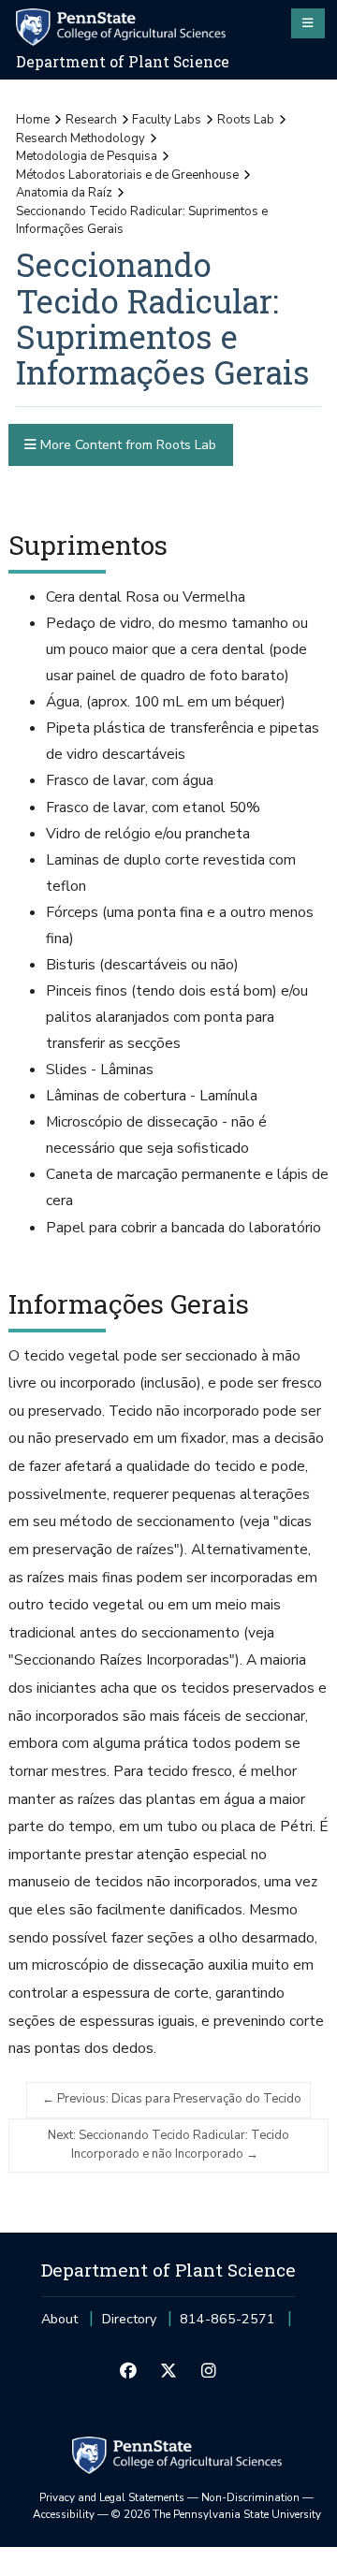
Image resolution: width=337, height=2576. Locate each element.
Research (91, 120)
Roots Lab (246, 120)
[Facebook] (128, 2371)
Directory (129, 2319)
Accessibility (64, 2514)
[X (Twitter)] (168, 2371)
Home (33, 120)
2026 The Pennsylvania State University (216, 2514)
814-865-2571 (227, 2325)
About (59, 2319)
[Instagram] (209, 2371)
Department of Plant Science (123, 62)
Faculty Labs (167, 120)
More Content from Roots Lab (126, 445)
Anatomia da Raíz (64, 193)
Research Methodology (81, 138)
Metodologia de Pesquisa (87, 156)
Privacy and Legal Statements (112, 2497)
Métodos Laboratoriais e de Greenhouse (127, 175)
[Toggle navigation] (308, 23)
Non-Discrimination (250, 2497)
